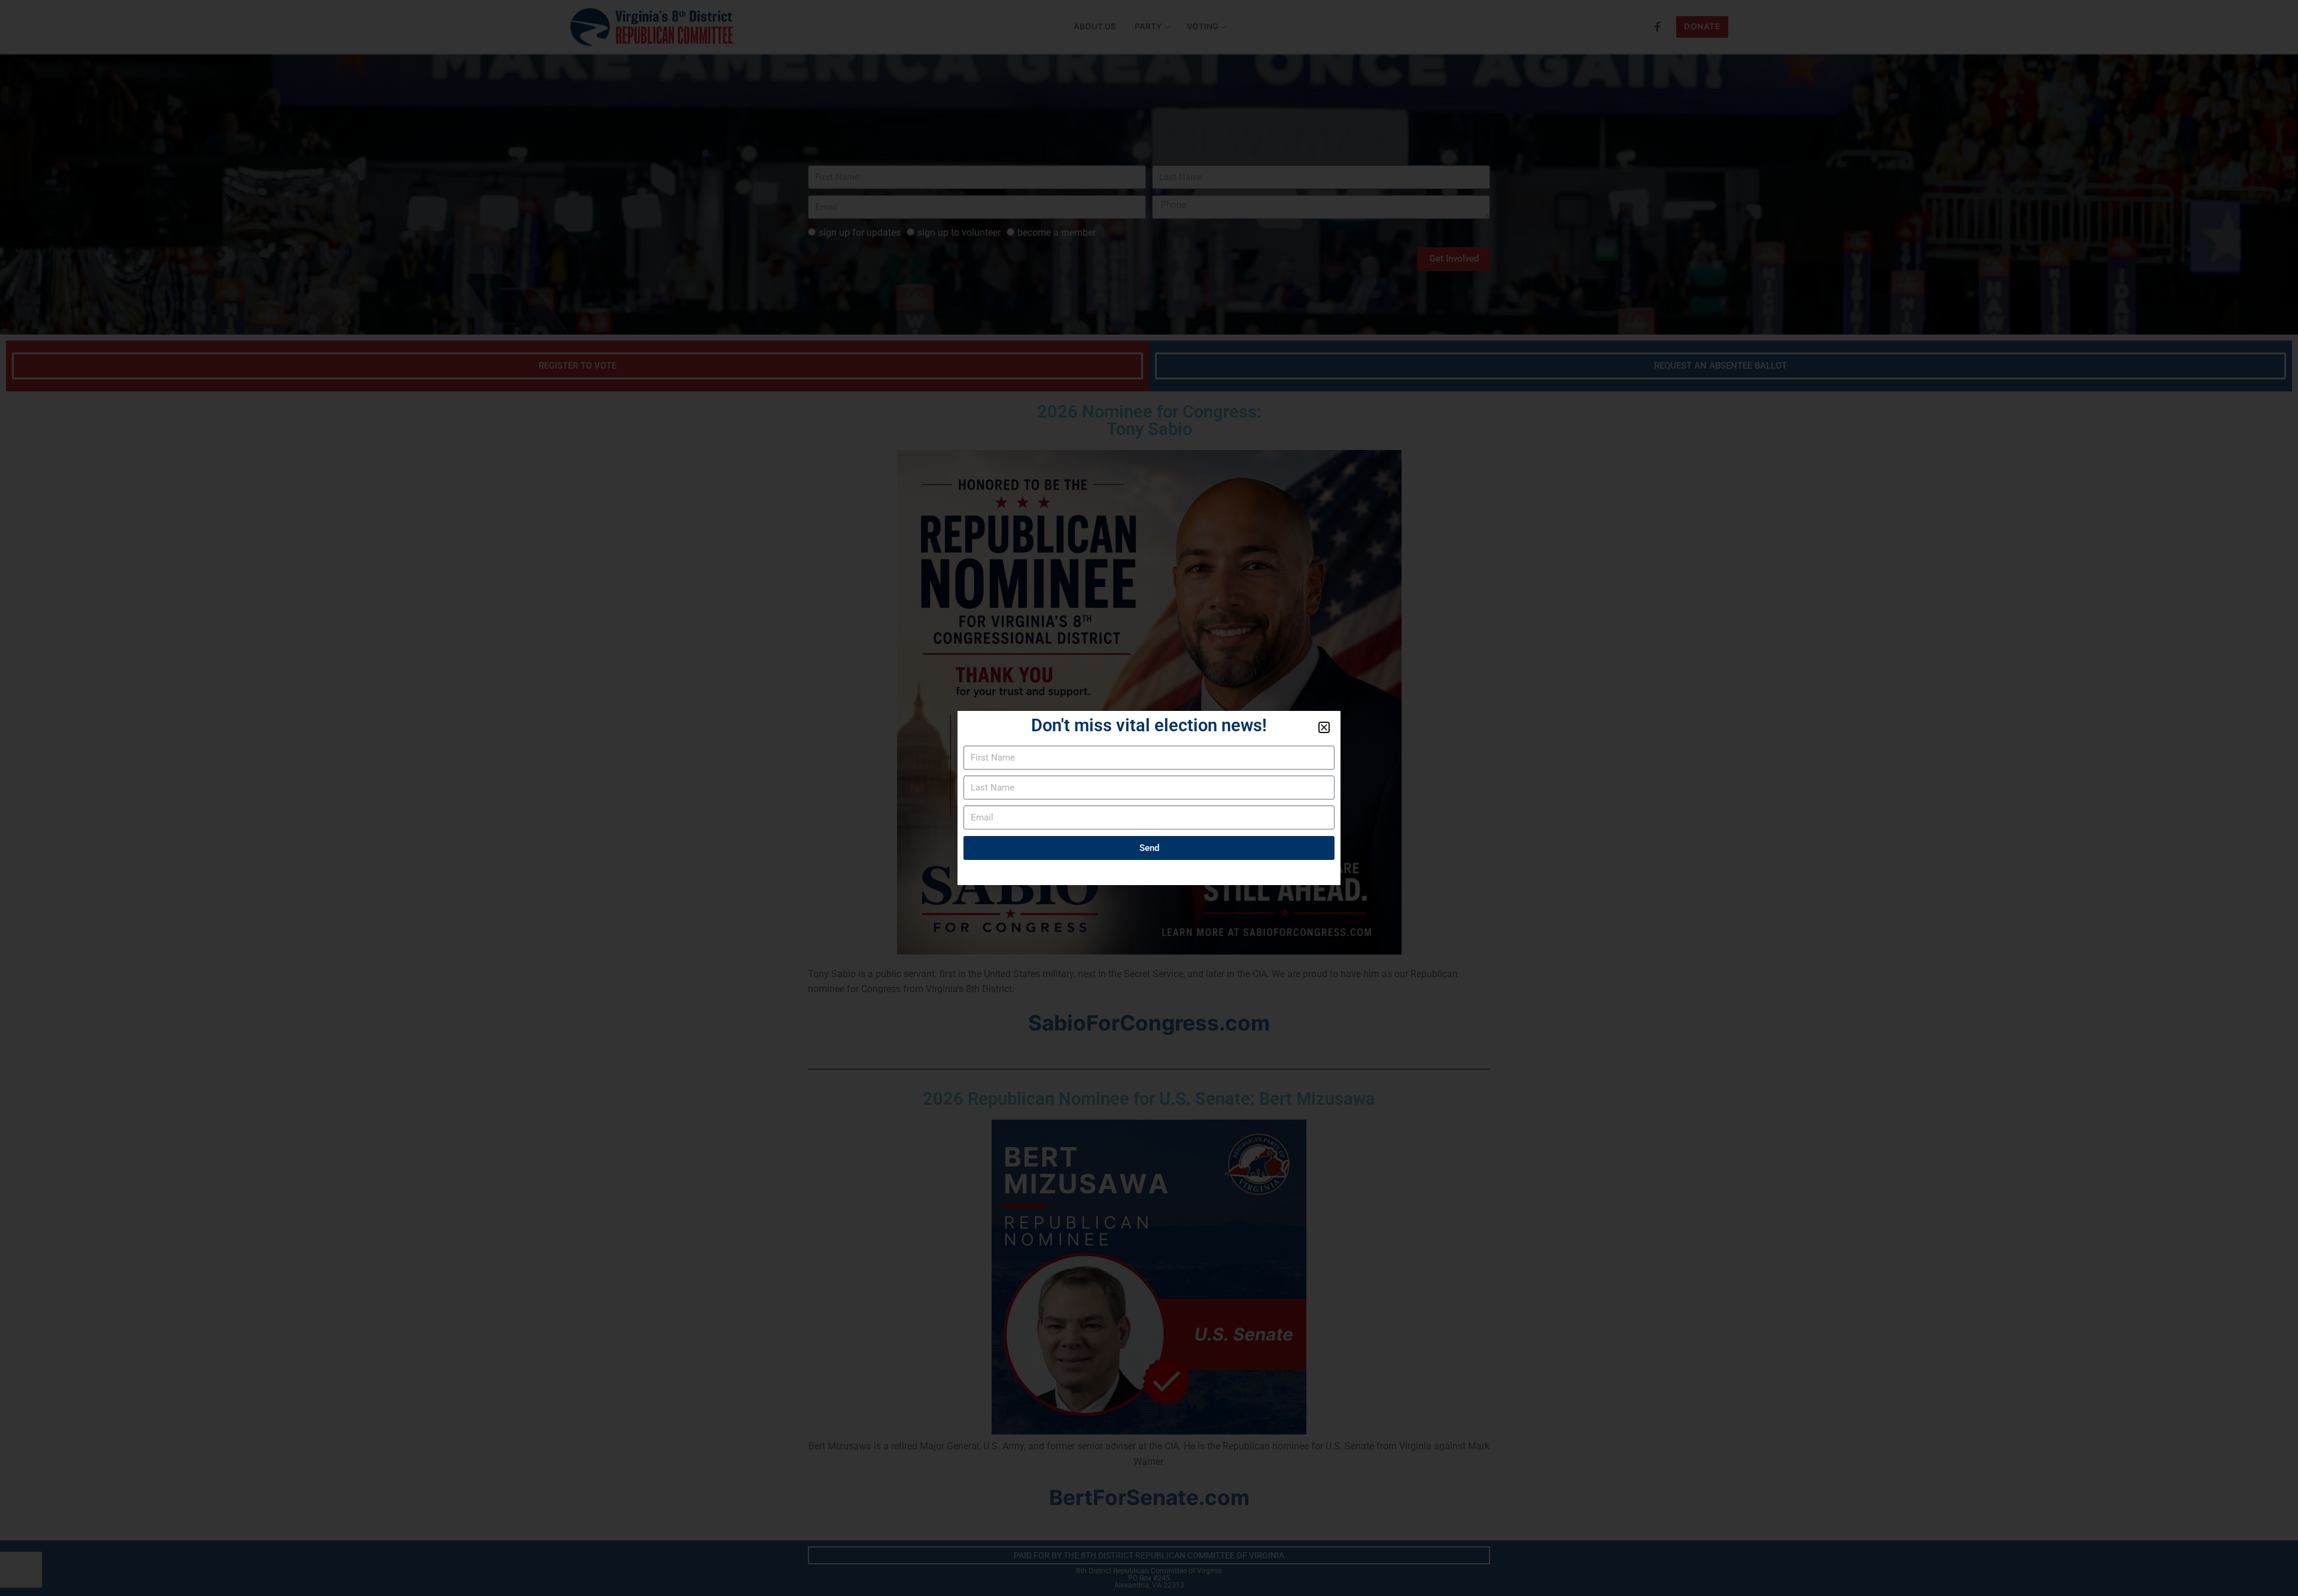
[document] (1149, 798)
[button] (1324, 727)
